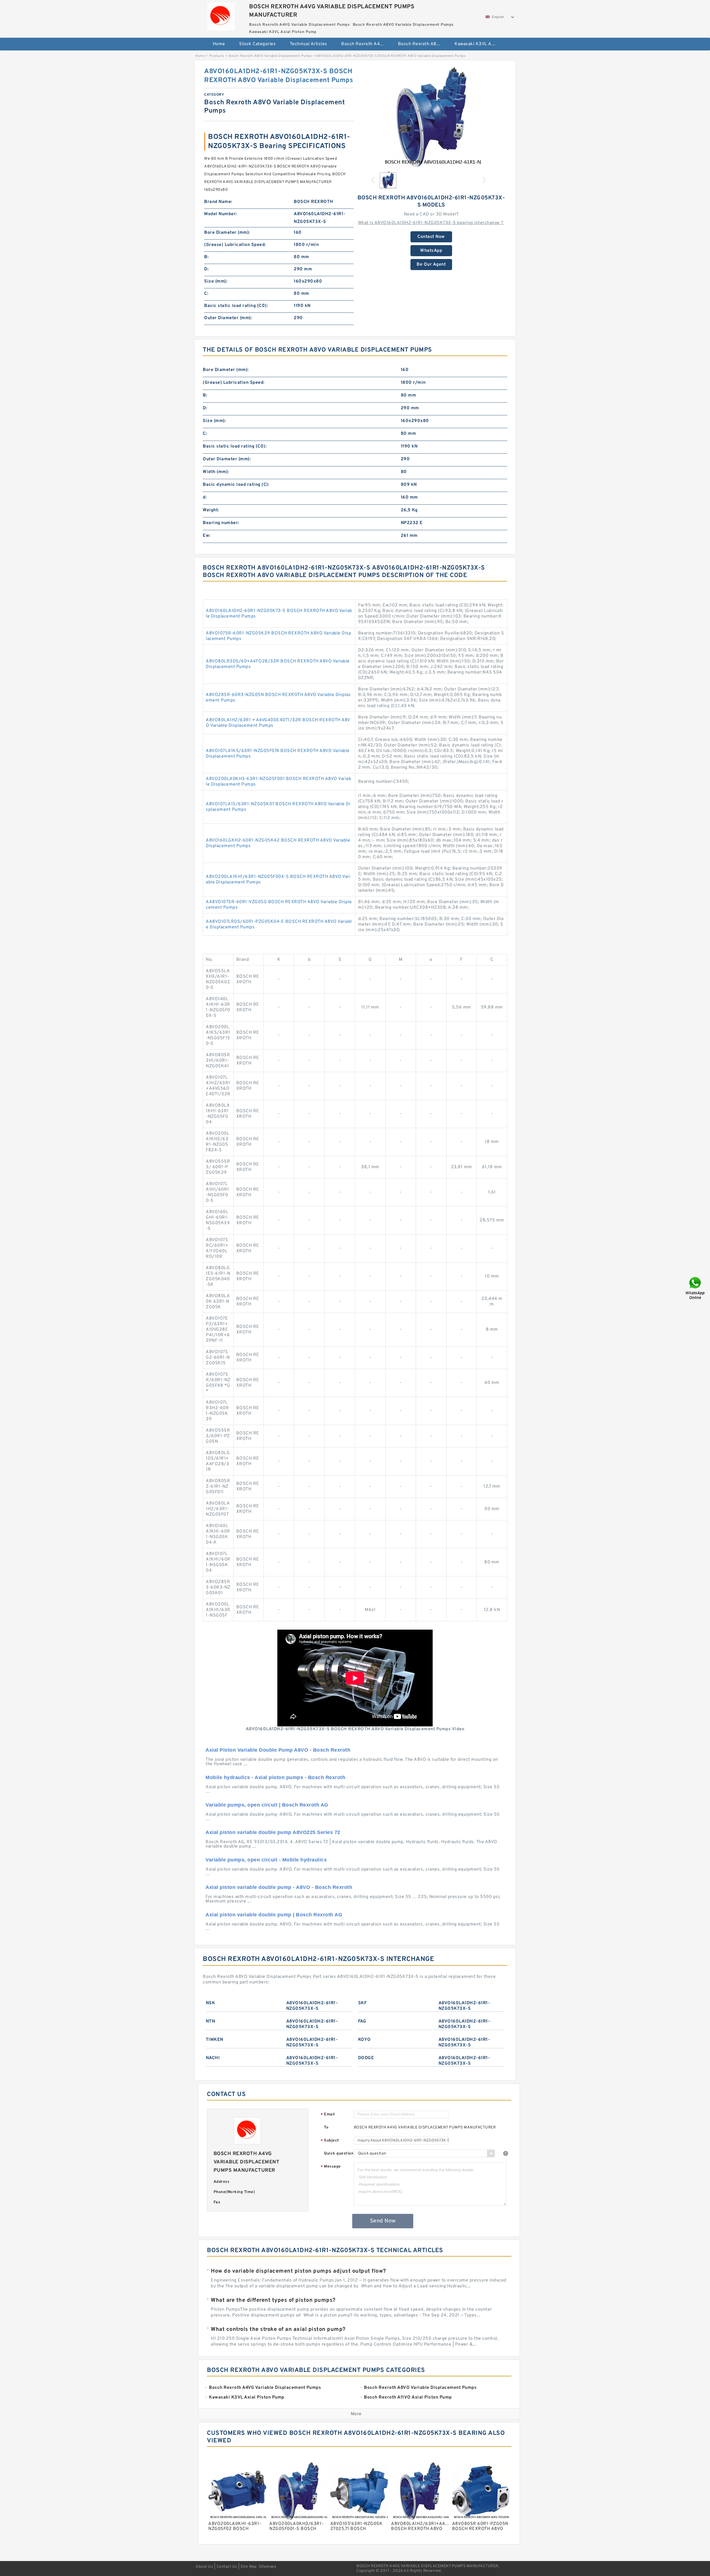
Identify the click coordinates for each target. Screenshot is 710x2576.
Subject (330, 2141)
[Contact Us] (696, 1288)
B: (206, 257)
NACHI (213, 2058)
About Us (204, 2567)
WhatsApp (431, 251)
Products (217, 56)
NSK (211, 2003)
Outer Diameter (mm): (228, 318)
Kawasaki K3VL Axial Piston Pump (479, 44)
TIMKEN (215, 2040)
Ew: (207, 536)
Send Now (383, 2221)
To (326, 2127)
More (356, 2414)
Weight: (211, 510)
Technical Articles (309, 44)
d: (205, 497)
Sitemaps (267, 2567)
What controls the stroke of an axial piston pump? (278, 2329)
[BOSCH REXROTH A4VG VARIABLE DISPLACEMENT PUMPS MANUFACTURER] (221, 15)
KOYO (364, 2040)
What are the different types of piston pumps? (273, 2300)
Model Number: (221, 214)
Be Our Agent (431, 265)
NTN (211, 2021)
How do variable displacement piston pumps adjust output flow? (298, 2271)
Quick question (339, 2154)
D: (206, 269)
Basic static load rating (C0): (236, 306)
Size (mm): (216, 281)
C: (206, 294)
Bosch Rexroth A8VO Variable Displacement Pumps (423, 44)
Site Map (248, 2567)
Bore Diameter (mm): (227, 233)
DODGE (366, 2058)
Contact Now (431, 237)
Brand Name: (218, 202)
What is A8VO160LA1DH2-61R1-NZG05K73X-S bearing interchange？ (431, 223)
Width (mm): (216, 472)
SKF (362, 2003)
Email (328, 2115)
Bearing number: (221, 523)
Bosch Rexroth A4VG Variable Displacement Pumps (366, 44)
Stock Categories (257, 44)
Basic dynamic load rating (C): (236, 485)
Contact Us (227, 2567)
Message (331, 2167)
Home (219, 44)
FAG (362, 2021)
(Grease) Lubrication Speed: (235, 245)
